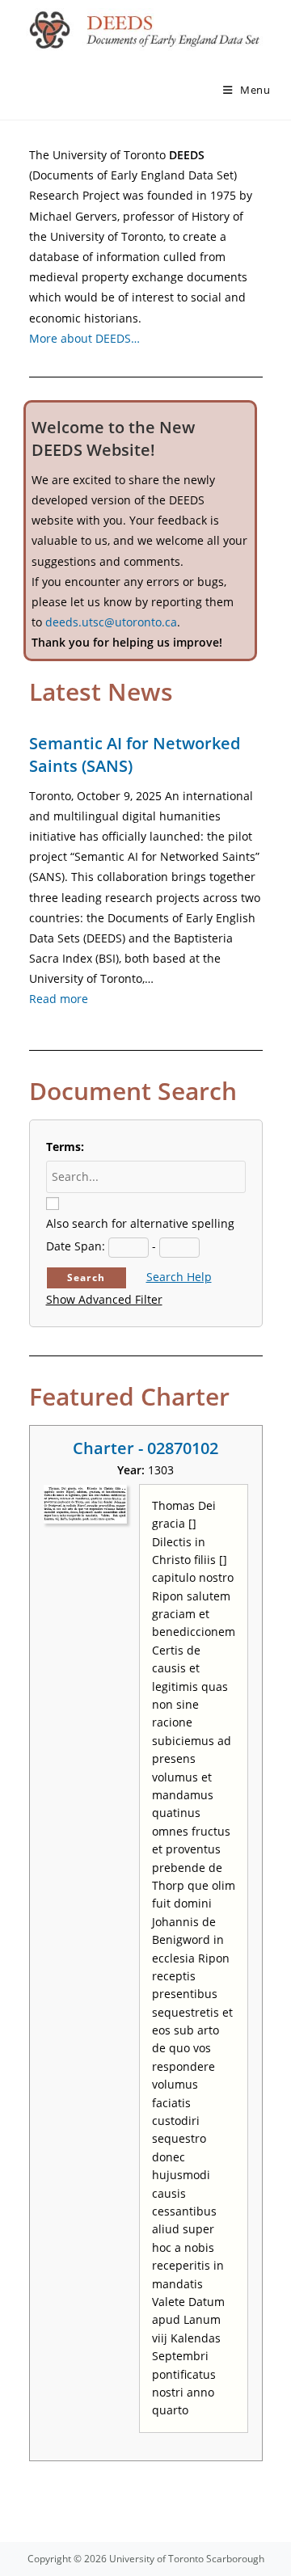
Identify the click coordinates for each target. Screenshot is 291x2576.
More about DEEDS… (84, 338)
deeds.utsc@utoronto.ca (111, 622)
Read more (59, 999)
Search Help (179, 1277)
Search (86, 1277)
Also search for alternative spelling (140, 1223)
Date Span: (76, 1246)
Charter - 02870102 (145, 1448)
